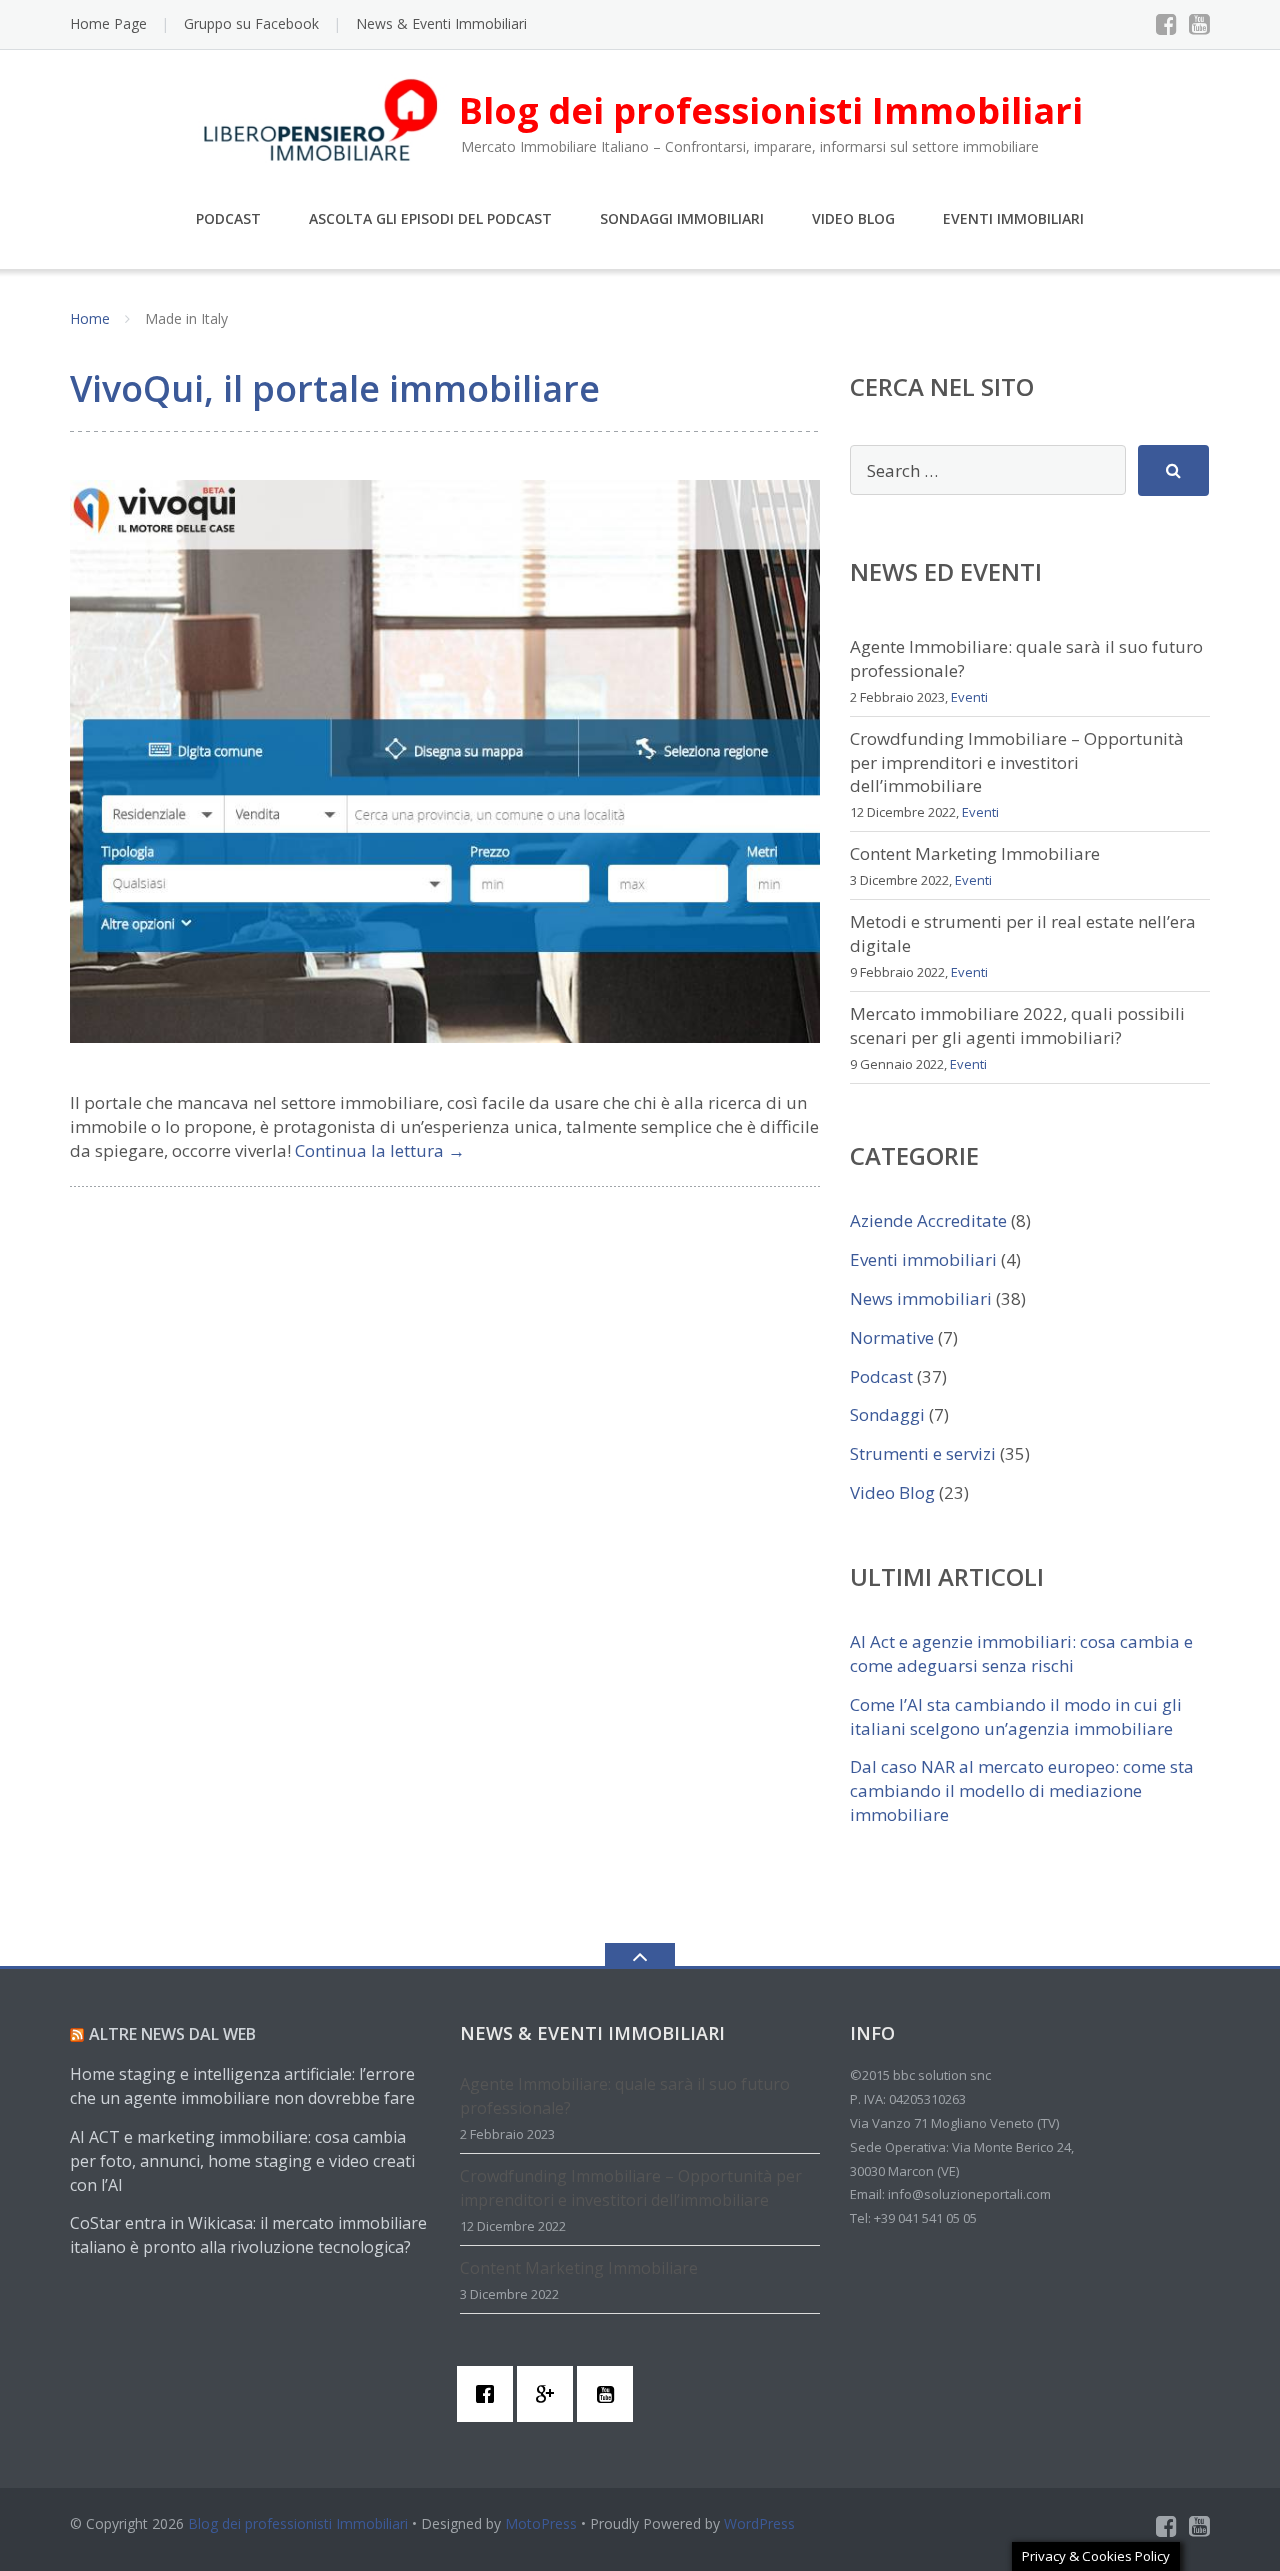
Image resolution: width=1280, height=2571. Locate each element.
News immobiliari (921, 1298)
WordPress (759, 2523)
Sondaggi (887, 1414)
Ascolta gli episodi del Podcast (430, 218)
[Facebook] (1166, 24)
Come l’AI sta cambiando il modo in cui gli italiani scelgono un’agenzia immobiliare (1016, 1716)
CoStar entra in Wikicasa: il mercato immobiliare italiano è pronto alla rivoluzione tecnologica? (248, 2235)
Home (90, 318)
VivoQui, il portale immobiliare (335, 388)
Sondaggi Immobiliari (682, 218)
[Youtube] (1199, 24)
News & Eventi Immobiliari (441, 23)
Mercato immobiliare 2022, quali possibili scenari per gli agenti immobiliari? (1017, 1025)
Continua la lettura (380, 1150)
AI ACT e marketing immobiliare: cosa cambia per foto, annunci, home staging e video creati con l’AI (242, 2161)
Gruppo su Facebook (251, 23)
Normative (892, 1337)
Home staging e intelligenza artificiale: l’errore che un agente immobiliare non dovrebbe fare (242, 2086)
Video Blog (853, 218)
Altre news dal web (172, 2034)
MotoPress (541, 2523)
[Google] (550, 2394)
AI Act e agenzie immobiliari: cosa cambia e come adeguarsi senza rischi (1021, 1653)
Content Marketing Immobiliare (975, 853)
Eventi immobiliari (923, 1259)
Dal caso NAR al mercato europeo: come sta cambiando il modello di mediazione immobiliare (1022, 1790)
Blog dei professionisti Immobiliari (298, 2523)
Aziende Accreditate (928, 1220)
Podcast (228, 218)
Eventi (969, 697)
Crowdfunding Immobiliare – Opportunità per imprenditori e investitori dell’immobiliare (1017, 762)
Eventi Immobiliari (1013, 218)
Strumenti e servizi (923, 1453)
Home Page (108, 23)
